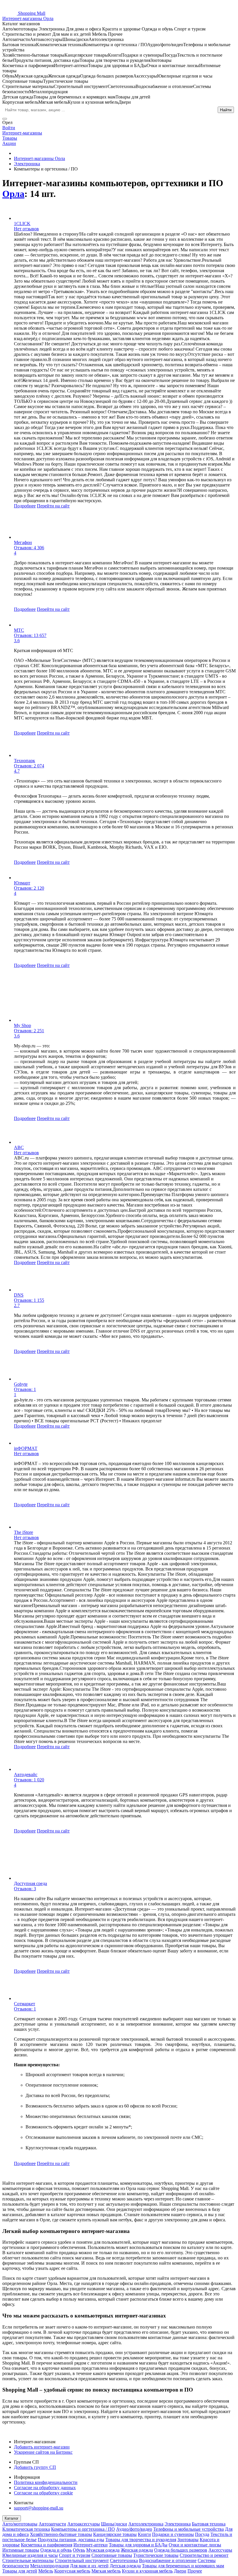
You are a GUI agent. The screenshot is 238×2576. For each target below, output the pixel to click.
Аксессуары (220, 2550)
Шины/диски (114, 2524)
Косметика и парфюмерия (47, 2545)
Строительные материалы (28, 2560)
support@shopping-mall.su (39, 2508)
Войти (9, 128)
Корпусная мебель (72, 2571)
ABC (19, 1147)
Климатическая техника (26, 2529)
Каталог (12, 2518)
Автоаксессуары (84, 2524)
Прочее (195, 2571)
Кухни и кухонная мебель (147, 2571)
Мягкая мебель (106, 2571)
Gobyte (21, 1384)
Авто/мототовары (20, 2524)
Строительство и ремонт (204, 2555)
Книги (144, 2534)
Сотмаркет (25, 2004)
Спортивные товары (112, 2555)
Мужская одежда (103, 2550)
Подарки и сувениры (173, 2534)
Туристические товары (156, 2555)
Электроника (178, 2524)
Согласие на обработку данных (45, 2488)
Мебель (46, 2571)
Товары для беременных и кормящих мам (183, 2566)
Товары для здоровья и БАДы (138, 2545)
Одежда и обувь (56, 2550)
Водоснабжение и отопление (168, 2560)
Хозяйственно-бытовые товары (61, 2534)
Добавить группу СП (35, 2467)
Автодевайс (26, 1775)
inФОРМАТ (26, 1448)
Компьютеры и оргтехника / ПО (83, 2529)
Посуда (202, 2534)
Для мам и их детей (89, 2566)
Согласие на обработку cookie (43, 2493)
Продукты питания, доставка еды (71, 2540)
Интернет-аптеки (91, 2545)
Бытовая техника (209, 2524)
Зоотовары (188, 2540)
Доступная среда (30, 1883)
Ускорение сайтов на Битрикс (43, 2452)
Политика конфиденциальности (46, 2482)
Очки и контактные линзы (195, 2545)
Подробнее (25, 506)
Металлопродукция (49, 2566)
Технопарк (25, 761)
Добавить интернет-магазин (42, 2447)
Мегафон (23, 542)
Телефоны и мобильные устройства (189, 2529)
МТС (19, 630)
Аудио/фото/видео (134, 2529)
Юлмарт (22, 883)
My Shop (22, 1025)
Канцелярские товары (115, 2534)
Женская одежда (137, 2550)
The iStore (24, 1532)
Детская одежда (125, 2566)
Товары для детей (20, 2571)
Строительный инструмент (82, 2560)
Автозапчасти (52, 2524)
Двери (180, 2571)
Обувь (79, 2550)
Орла (13, 194)
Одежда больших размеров (181, 2550)
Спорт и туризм (75, 2555)
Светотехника (124, 2560)
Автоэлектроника (146, 2524)
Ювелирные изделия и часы (30, 2555)
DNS (19, 1295)
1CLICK (22, 224)
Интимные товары (21, 2550)
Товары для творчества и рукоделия (141, 2540)
